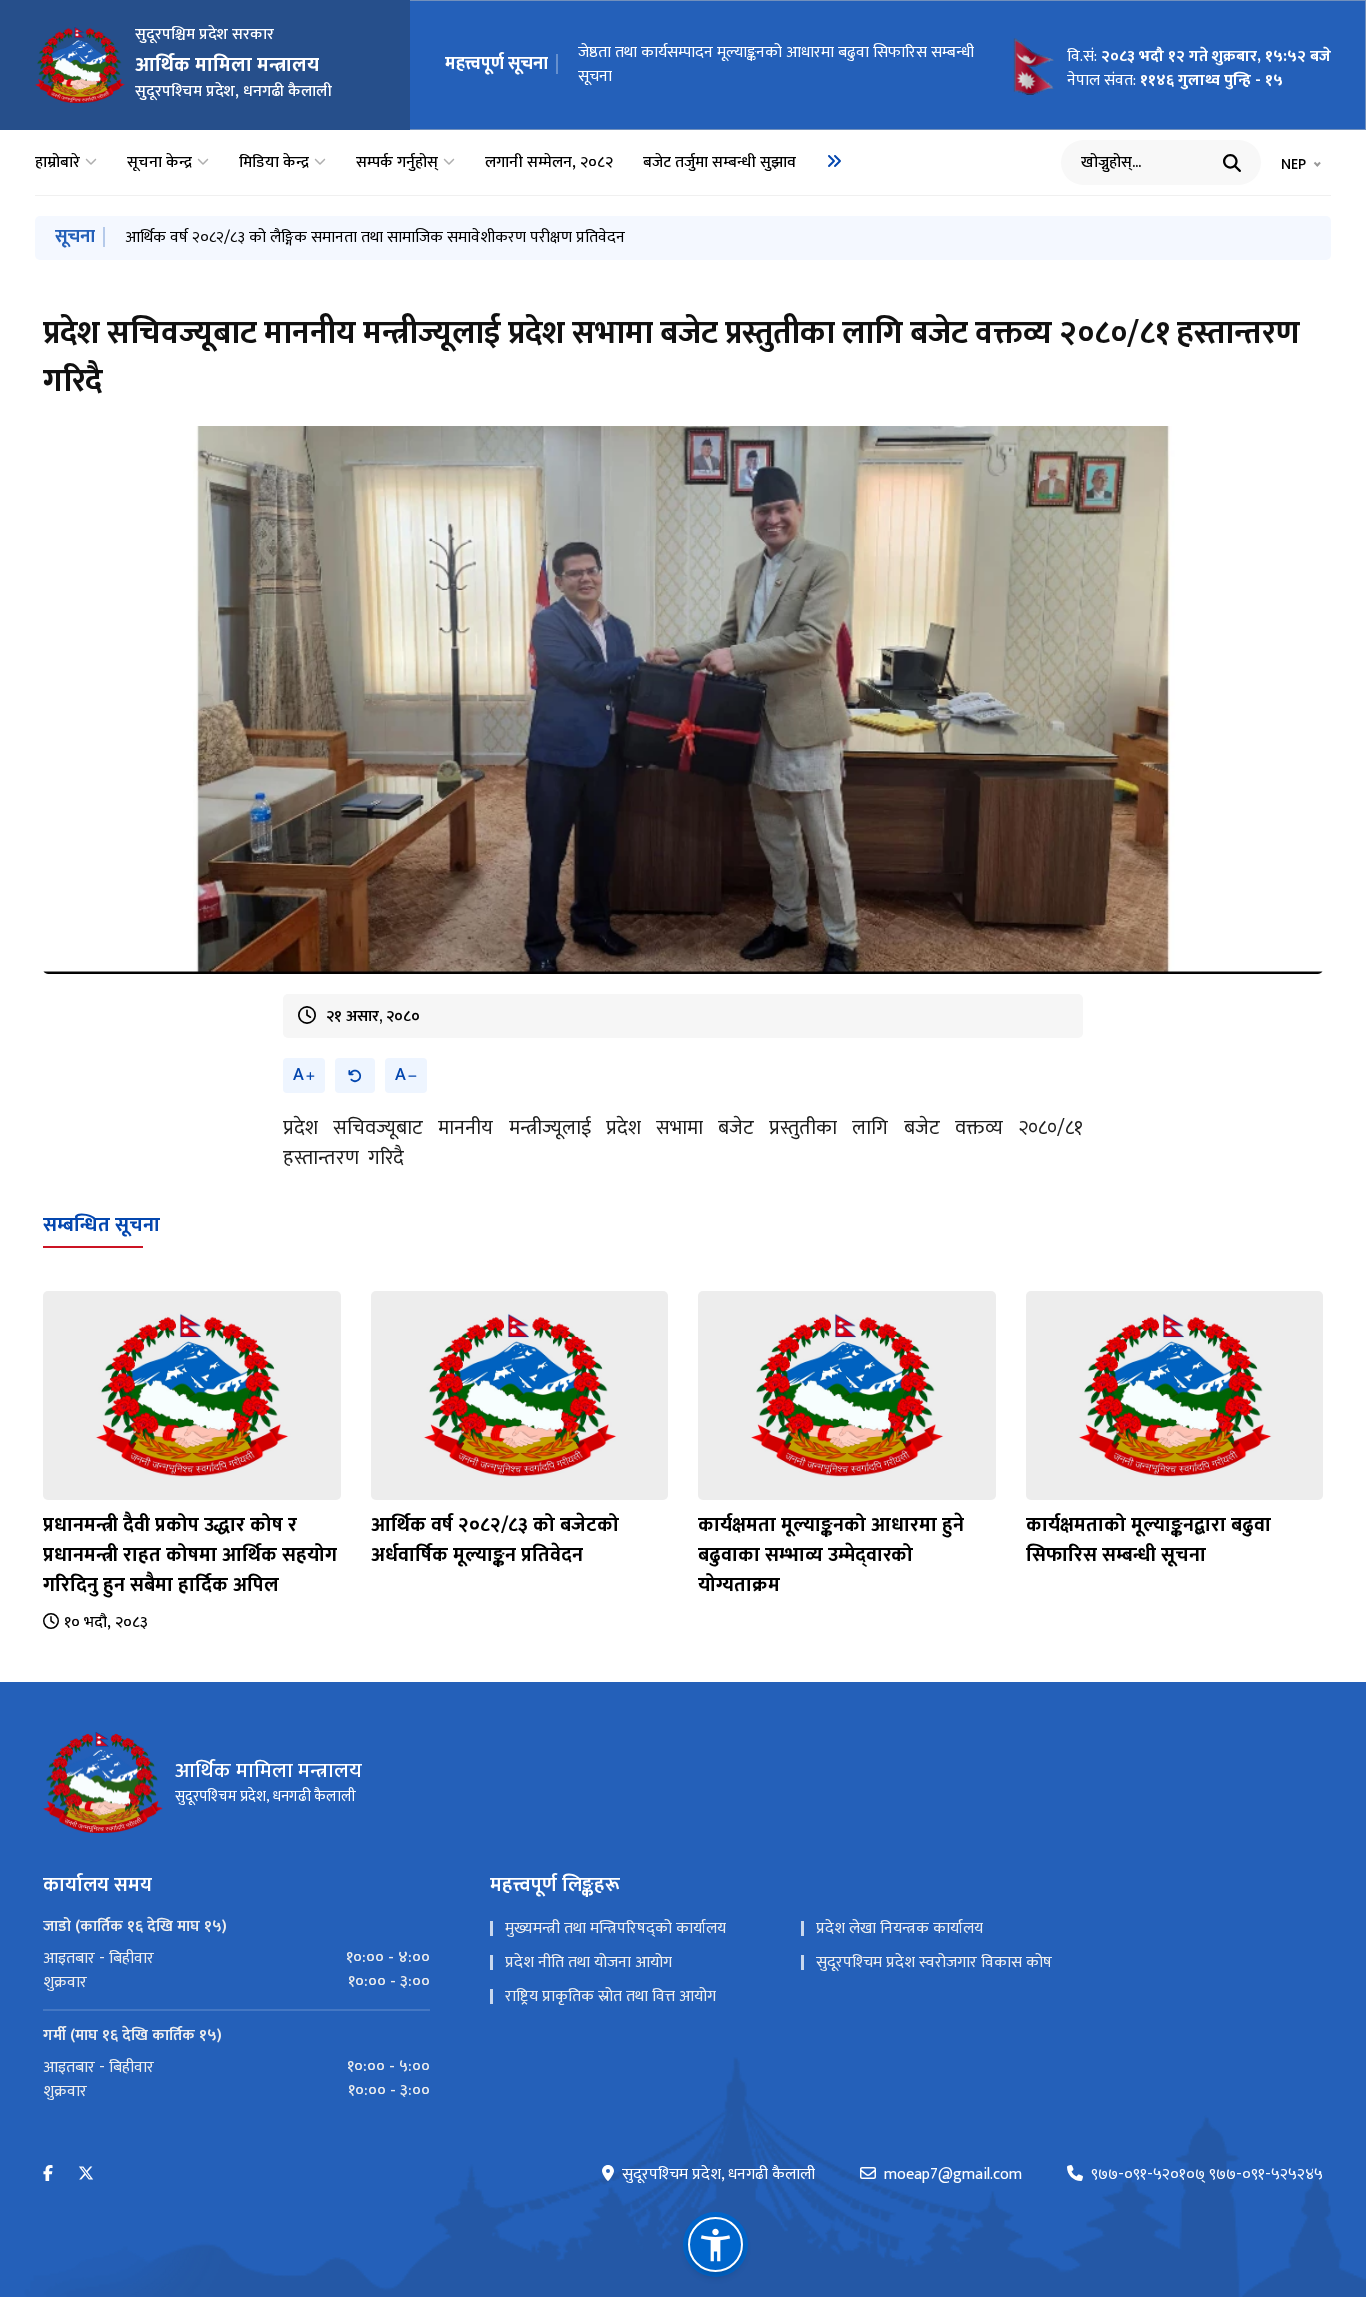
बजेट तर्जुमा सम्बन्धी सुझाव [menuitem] (719, 163)
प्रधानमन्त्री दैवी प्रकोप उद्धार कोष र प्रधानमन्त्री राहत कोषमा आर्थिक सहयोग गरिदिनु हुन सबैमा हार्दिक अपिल (190, 1555)
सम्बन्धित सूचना (101, 1225)
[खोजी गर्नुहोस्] (1232, 163)
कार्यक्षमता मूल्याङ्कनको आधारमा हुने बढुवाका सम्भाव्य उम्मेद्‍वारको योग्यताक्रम (831, 1555)
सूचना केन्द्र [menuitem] (159, 163)
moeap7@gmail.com (953, 2175)
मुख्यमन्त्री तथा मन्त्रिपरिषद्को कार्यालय (615, 1928)
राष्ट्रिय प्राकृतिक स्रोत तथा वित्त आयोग (610, 1996)
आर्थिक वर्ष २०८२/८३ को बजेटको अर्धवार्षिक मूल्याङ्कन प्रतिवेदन (495, 1540)
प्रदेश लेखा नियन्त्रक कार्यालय (899, 1928)
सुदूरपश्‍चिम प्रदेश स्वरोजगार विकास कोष (934, 1962)
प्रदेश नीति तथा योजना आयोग (588, 1962)
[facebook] (48, 2174)
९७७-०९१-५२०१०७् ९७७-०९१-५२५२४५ (1207, 2175)
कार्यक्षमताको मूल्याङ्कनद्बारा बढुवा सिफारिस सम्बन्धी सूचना (743, 64)
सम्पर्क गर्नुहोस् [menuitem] (397, 163)
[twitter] (86, 2174)
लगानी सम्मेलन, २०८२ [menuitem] (549, 163)
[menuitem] (834, 161)
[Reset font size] (355, 1075)
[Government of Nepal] (80, 65)
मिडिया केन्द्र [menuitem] (274, 163)
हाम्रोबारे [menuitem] (57, 163)
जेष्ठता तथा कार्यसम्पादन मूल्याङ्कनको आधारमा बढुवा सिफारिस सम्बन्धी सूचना (342, 237)
